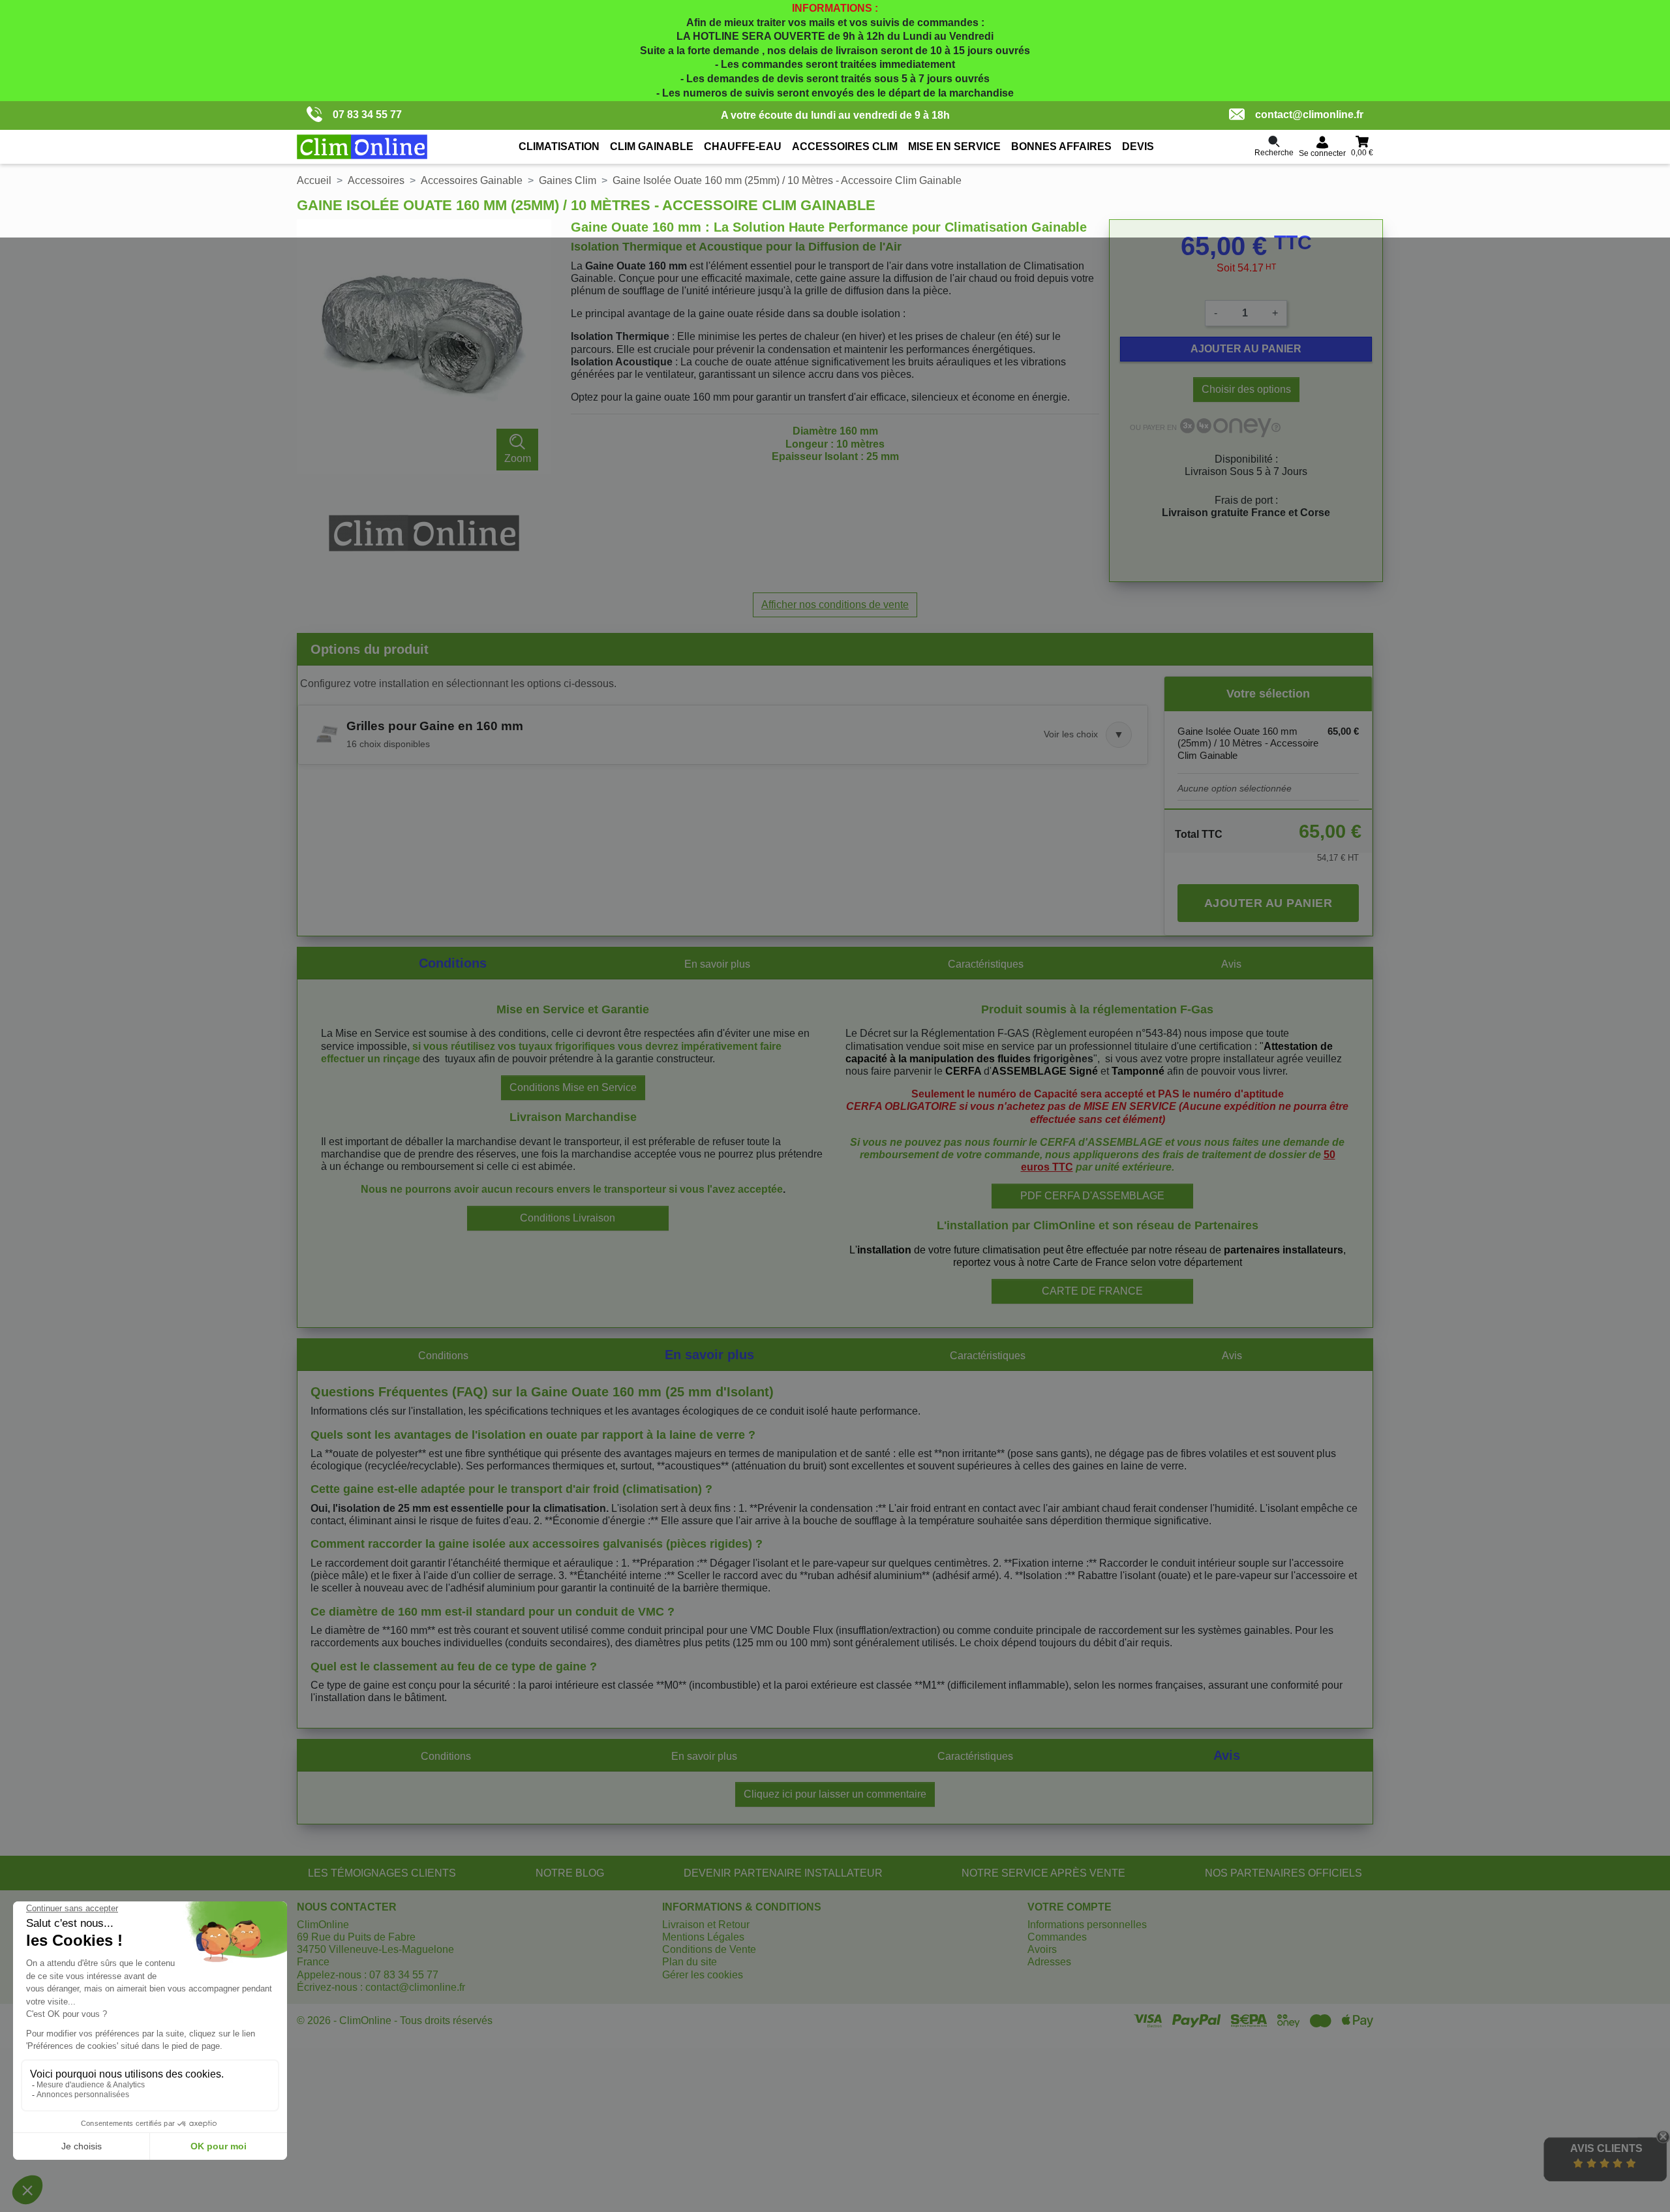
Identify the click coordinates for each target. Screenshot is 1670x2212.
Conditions (453, 963)
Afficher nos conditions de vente (835, 605)
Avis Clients (1606, 2148)
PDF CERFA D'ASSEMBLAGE (1092, 1196)
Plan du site (690, 1962)
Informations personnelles (1087, 1925)
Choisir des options (1246, 389)
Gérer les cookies (703, 1975)
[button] (723, 735)
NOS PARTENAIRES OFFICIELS (1283, 1873)
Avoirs (1042, 1949)
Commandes (1057, 1937)
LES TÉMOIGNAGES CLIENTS (382, 1873)
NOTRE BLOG (570, 1873)
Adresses (1049, 1962)
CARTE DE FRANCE (1092, 1291)
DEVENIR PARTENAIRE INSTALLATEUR (783, 1873)
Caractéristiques (986, 964)
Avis (1231, 964)
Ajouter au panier (1246, 349)
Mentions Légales (703, 1937)
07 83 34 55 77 (367, 115)
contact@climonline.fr (1309, 115)
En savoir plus (717, 964)
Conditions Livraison (568, 1218)
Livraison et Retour (706, 1925)
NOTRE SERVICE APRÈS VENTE (1043, 1873)
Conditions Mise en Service (573, 1087)
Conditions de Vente (709, 1949)
